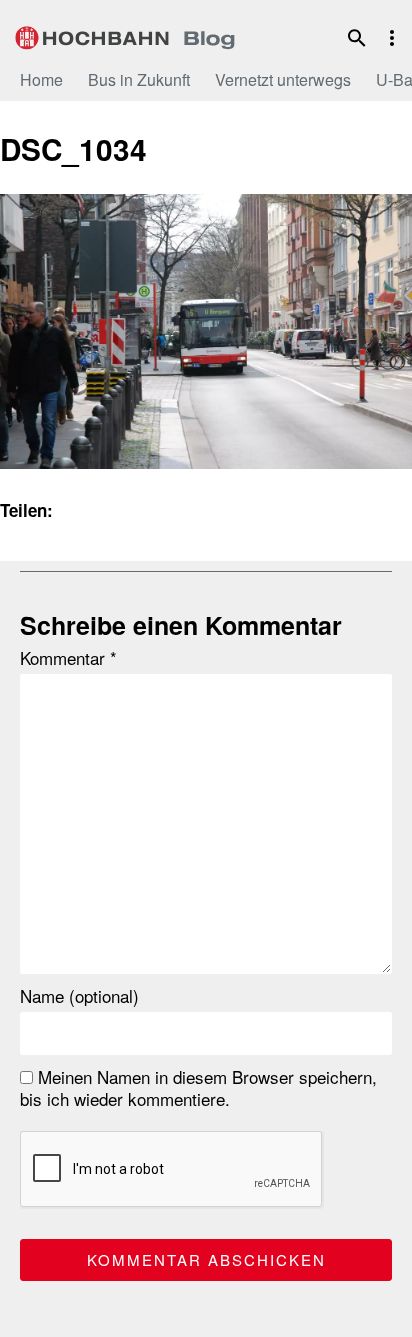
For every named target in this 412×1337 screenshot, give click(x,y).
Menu (392, 38)
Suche (357, 38)
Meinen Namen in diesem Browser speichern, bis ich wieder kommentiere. (198, 1088)
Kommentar (68, 658)
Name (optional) (79, 996)
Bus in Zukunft (139, 79)
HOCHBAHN (125, 35)
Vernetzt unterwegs (283, 79)
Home (41, 79)
